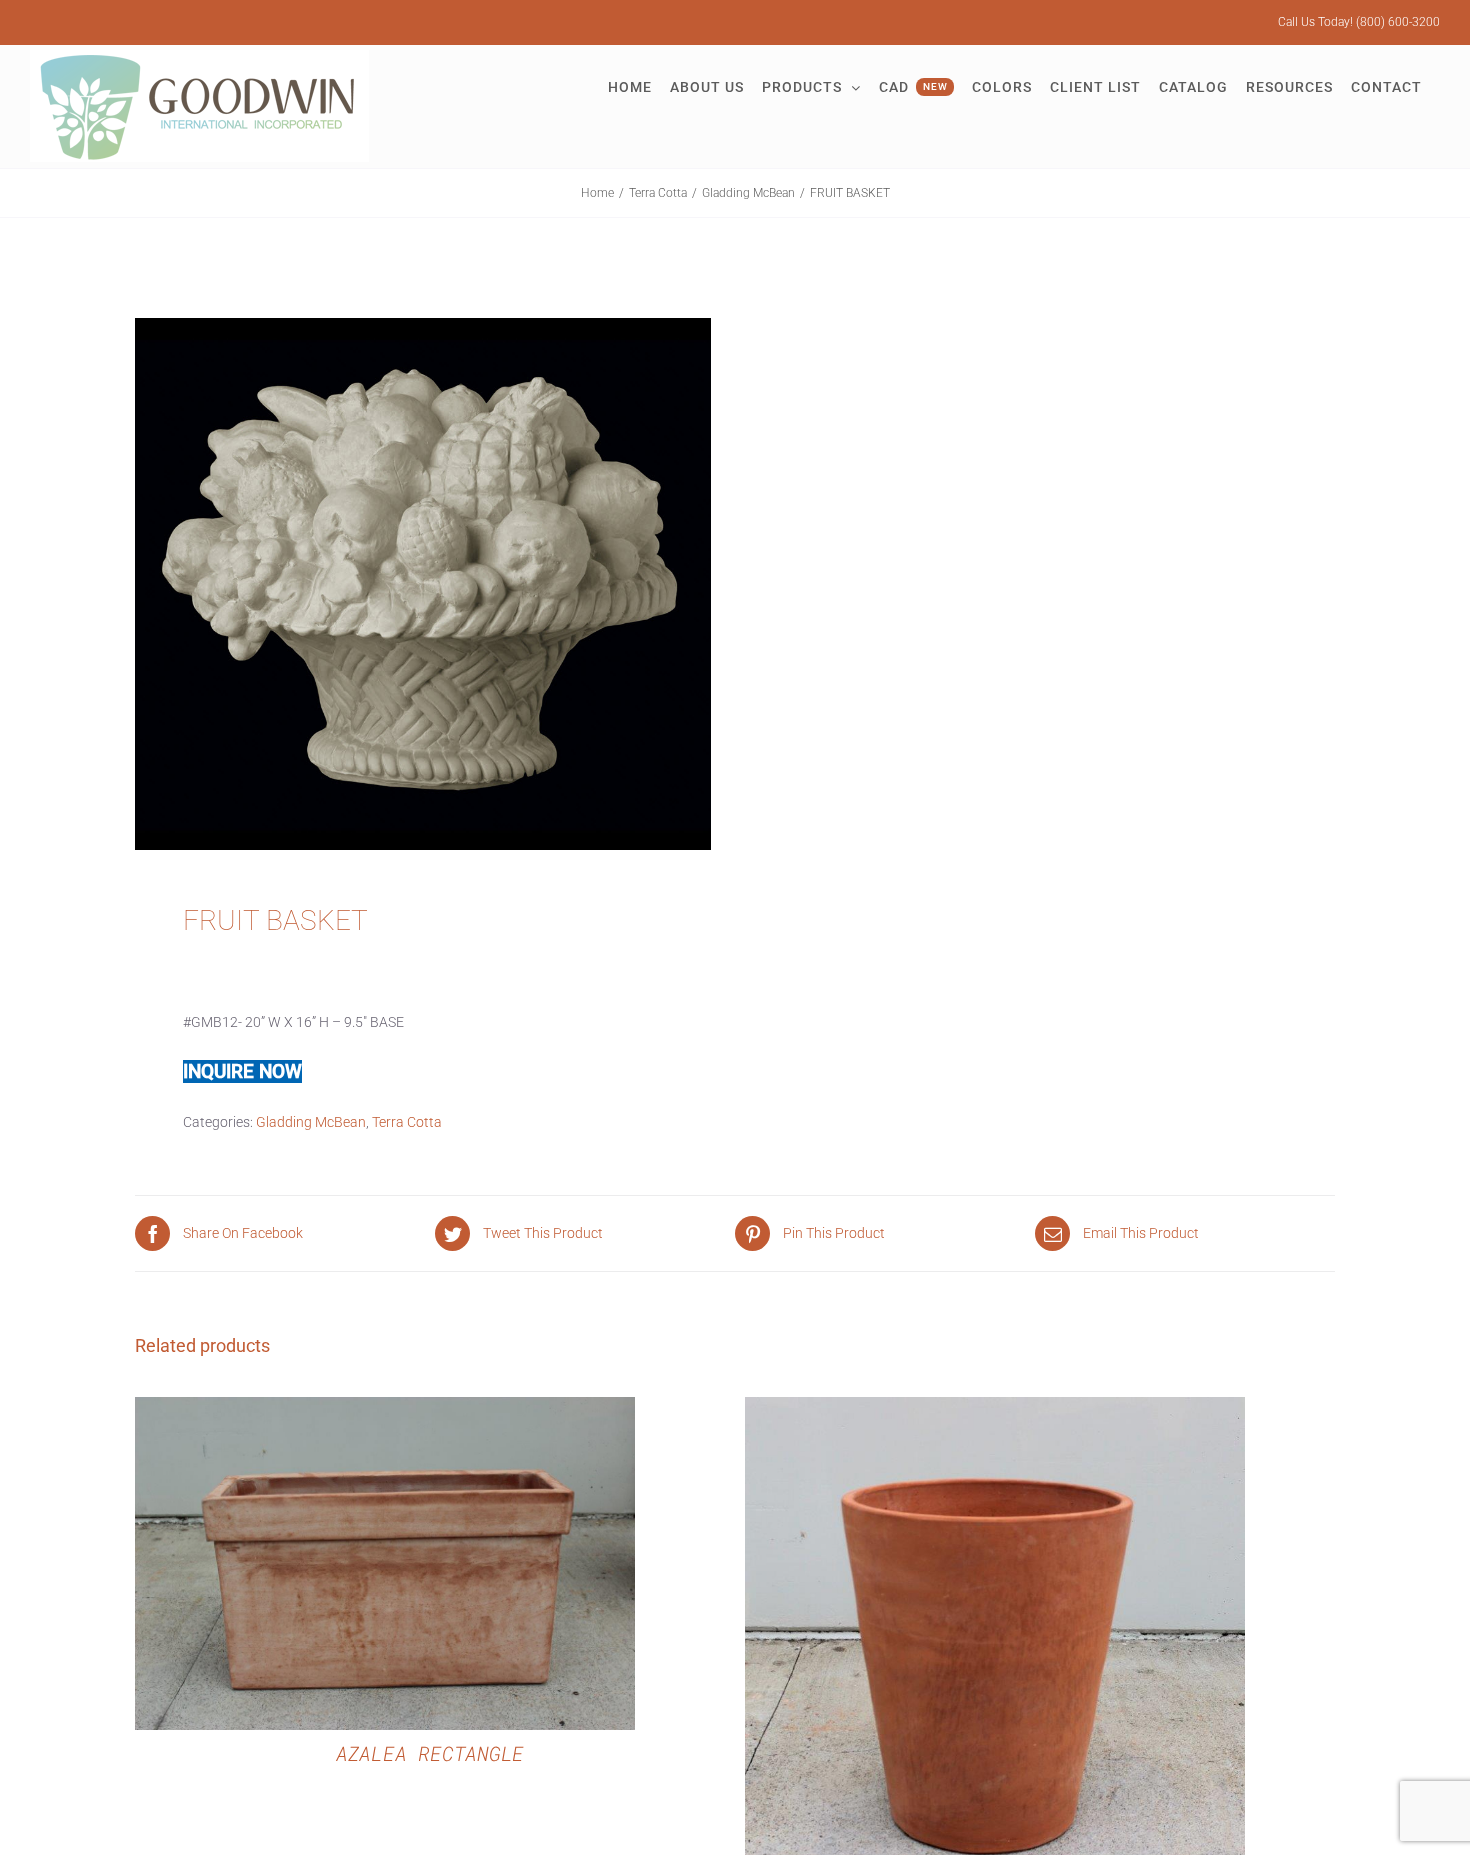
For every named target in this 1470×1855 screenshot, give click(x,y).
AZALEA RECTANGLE (430, 1753)
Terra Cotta (407, 1122)
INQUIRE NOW (242, 1071)
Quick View (384, 1567)
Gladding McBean (311, 1122)
